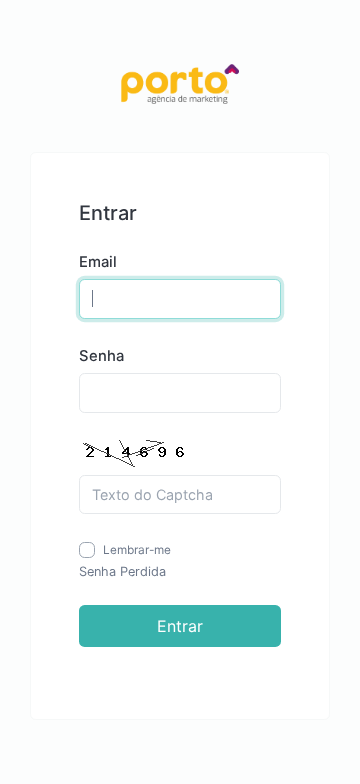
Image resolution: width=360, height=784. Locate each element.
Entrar (180, 626)
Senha (101, 356)
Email (98, 262)
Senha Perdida (122, 571)
